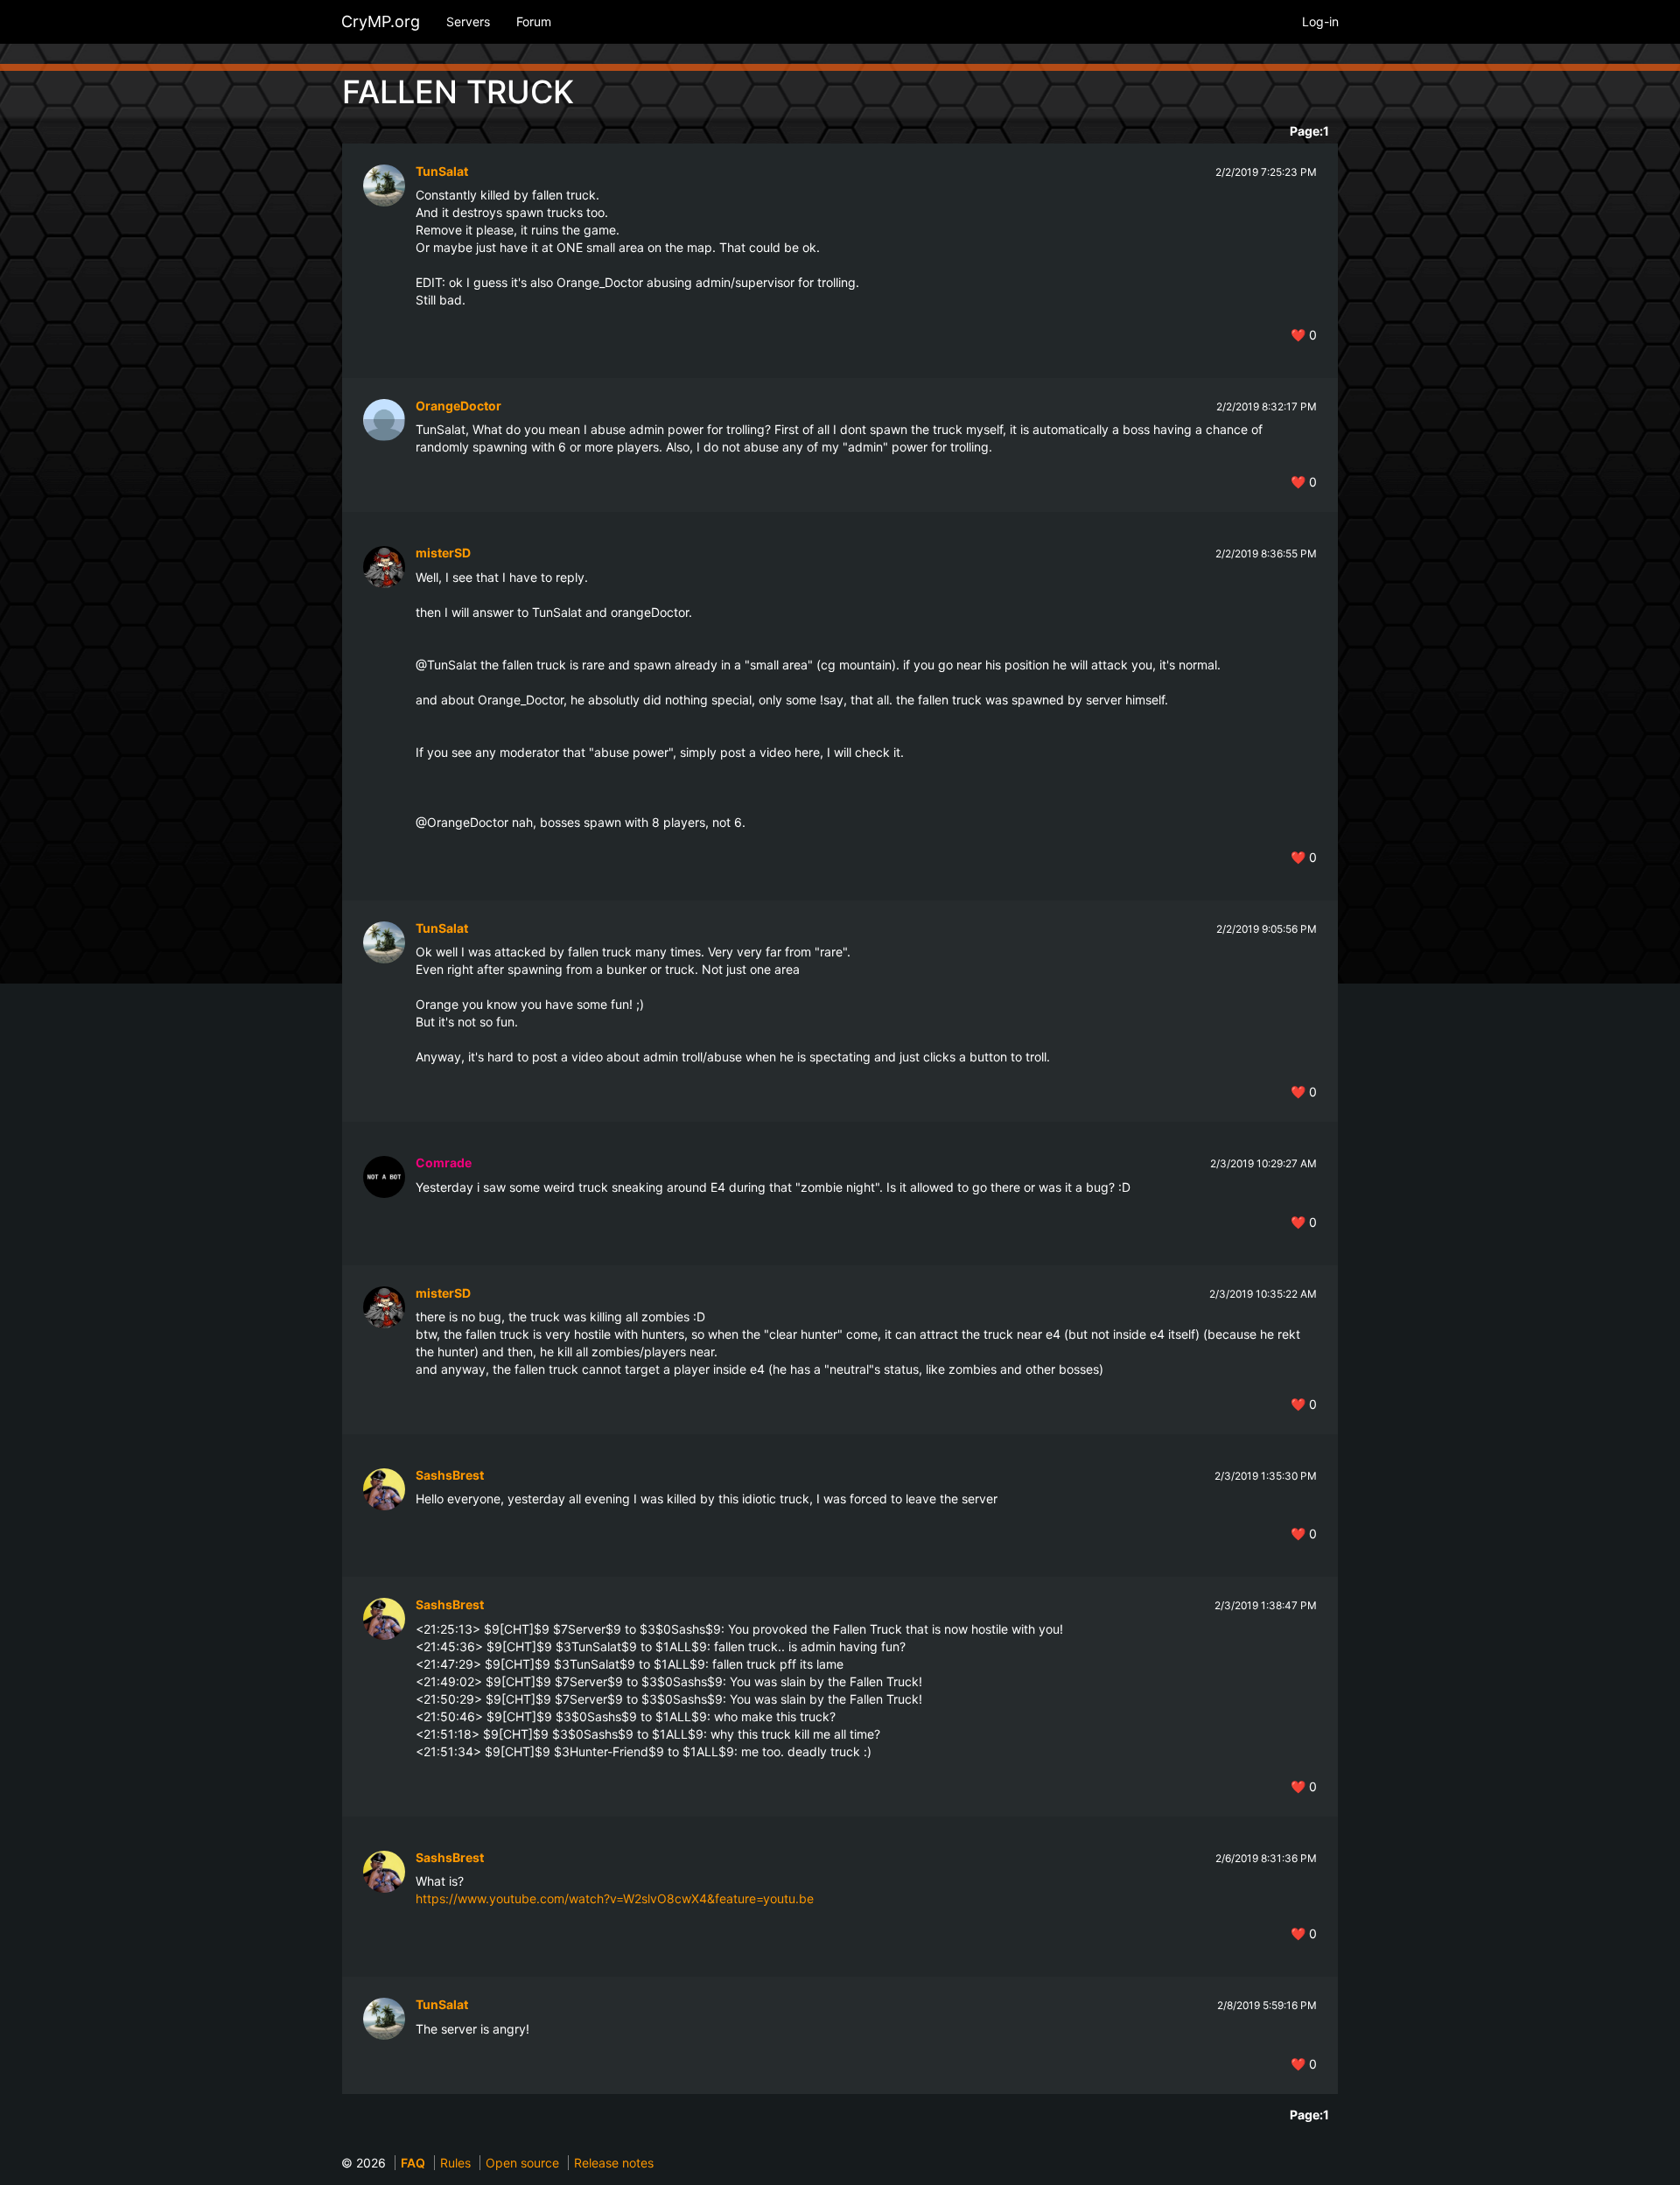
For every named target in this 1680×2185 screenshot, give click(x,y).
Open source (522, 2163)
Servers (468, 21)
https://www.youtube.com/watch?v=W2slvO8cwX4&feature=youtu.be (615, 1898)
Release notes (614, 2163)
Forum (534, 21)
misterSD (443, 553)
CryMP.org (381, 21)
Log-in (1320, 21)
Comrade (444, 1163)
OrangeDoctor (458, 406)
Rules (455, 2163)
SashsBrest (450, 1475)
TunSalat (442, 171)
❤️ (1304, 335)
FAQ (413, 2163)
